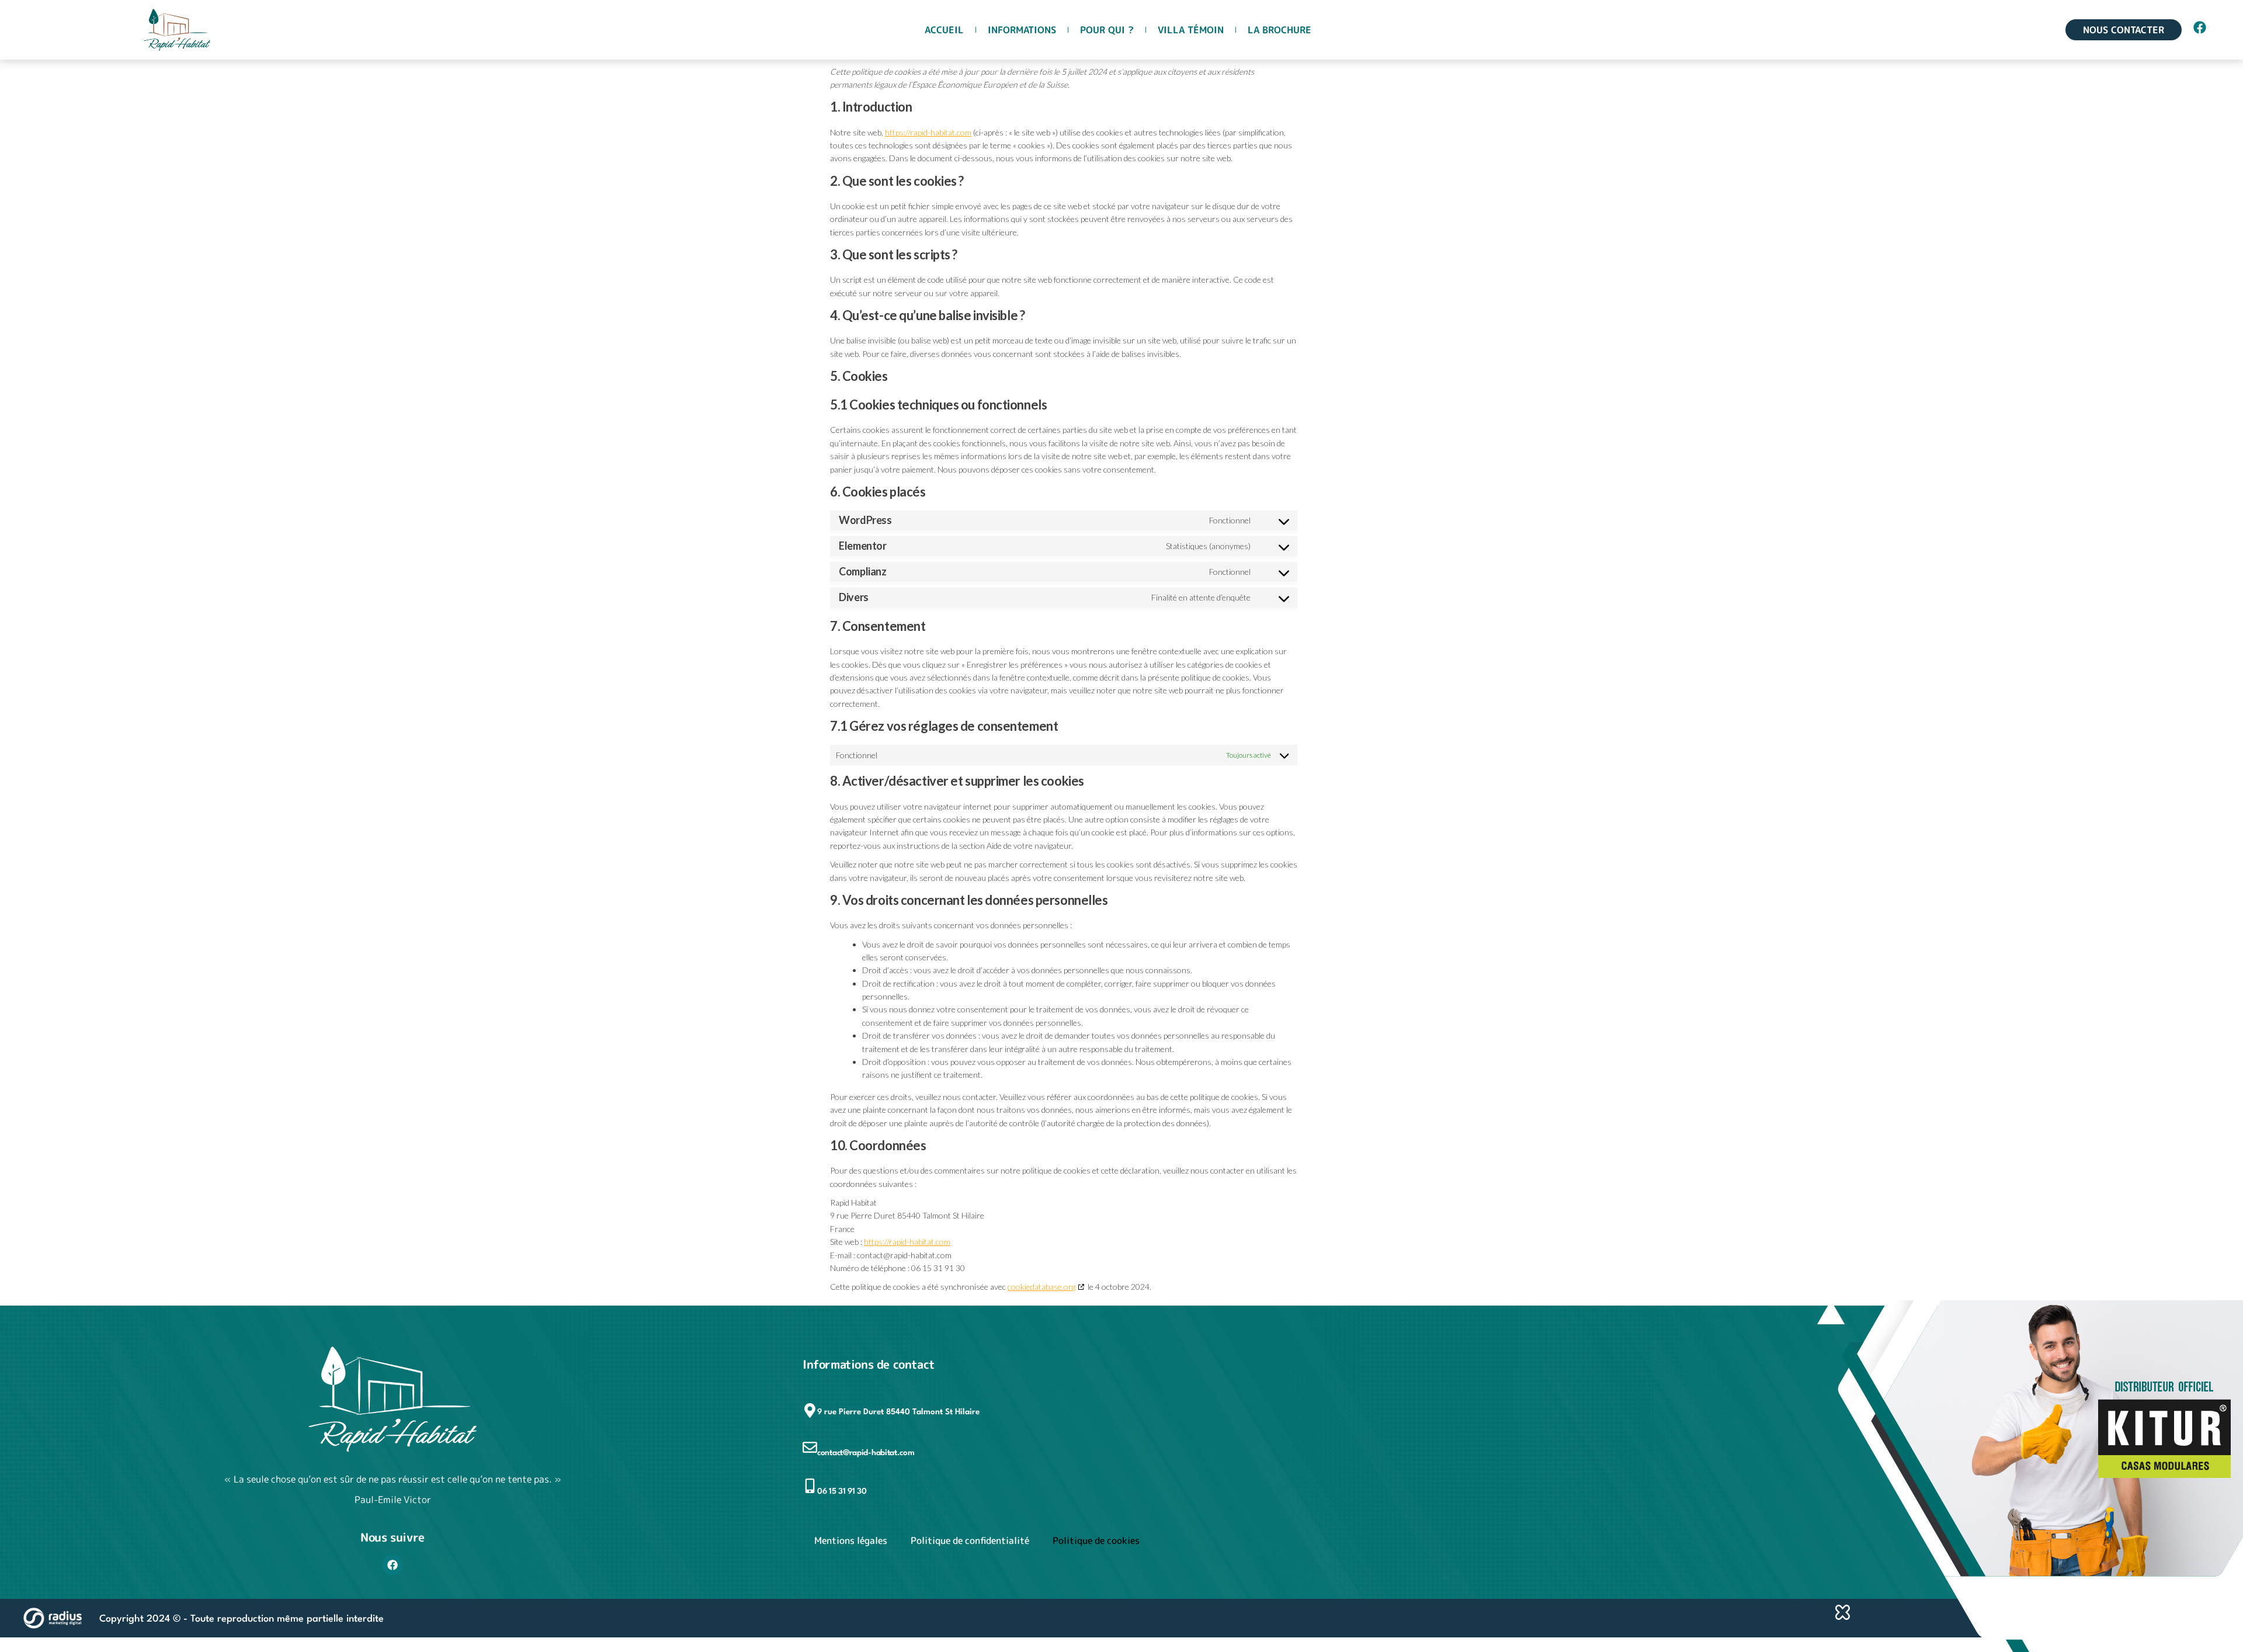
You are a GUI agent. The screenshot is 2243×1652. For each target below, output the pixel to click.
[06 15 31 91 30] (810, 1486)
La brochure (1280, 30)
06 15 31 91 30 (842, 1491)
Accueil (944, 30)
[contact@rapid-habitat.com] (810, 1447)
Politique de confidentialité (970, 1540)
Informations (1022, 30)
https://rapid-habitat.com (928, 132)
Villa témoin (1191, 30)
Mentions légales (851, 1540)
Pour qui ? (1107, 30)
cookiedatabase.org (1041, 1287)
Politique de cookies (1096, 1540)
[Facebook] (393, 1565)
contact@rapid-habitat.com (866, 1453)
